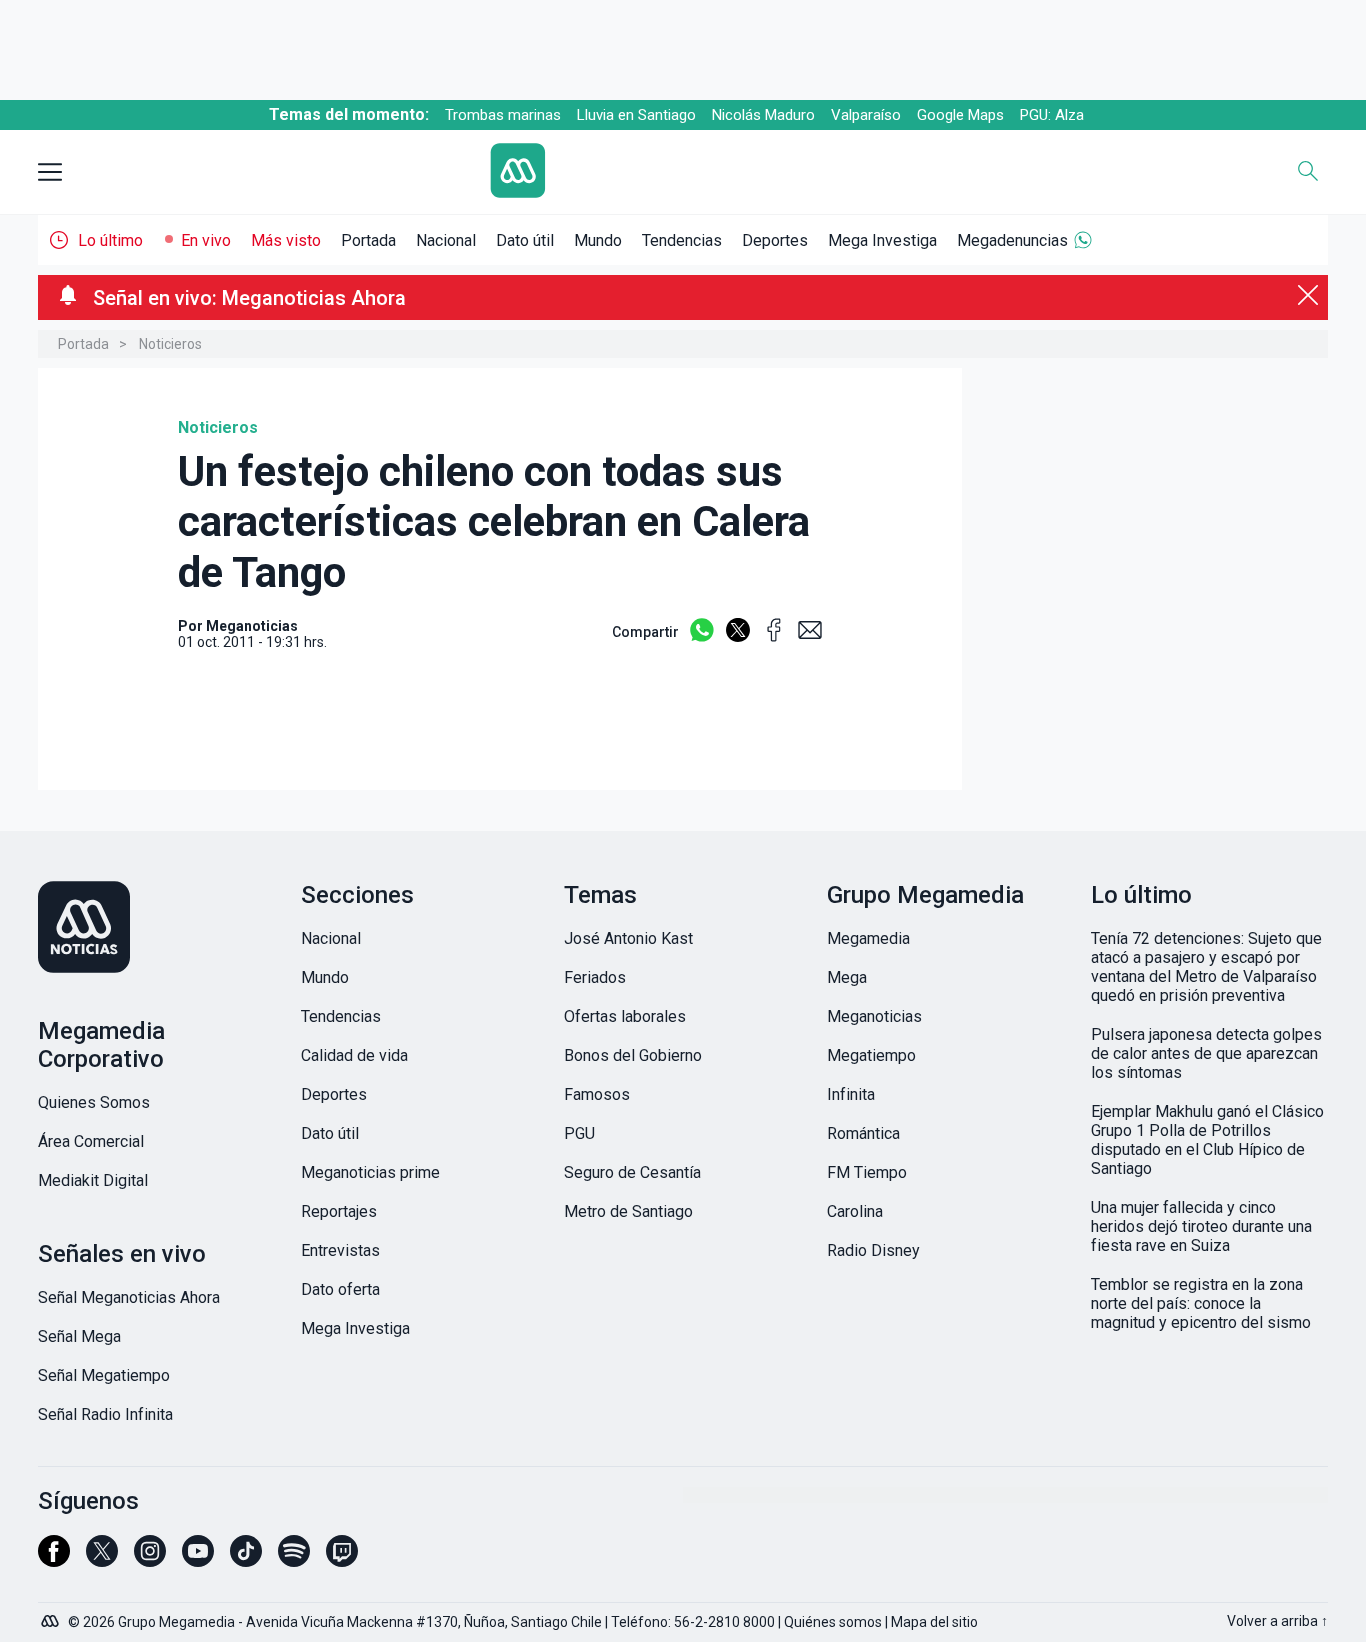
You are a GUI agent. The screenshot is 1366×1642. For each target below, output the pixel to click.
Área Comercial (91, 1141)
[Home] (668, 172)
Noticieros (170, 344)
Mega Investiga (882, 240)
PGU (579, 1133)
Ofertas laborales (625, 1016)
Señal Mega (79, 1336)
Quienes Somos (94, 1102)
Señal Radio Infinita (105, 1414)
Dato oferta (340, 1289)
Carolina (855, 1211)
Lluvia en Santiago (636, 115)
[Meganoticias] (156, 929)
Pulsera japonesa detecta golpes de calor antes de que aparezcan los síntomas (1206, 1053)
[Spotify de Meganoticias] (294, 1560)
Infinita (851, 1094)
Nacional (446, 240)
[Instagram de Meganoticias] (150, 1560)
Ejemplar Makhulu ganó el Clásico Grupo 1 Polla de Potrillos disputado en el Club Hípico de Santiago (1207, 1140)
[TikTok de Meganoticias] (246, 1560)
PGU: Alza (1052, 115)
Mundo (598, 240)
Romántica (863, 1133)
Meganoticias (874, 1016)
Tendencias (682, 240)
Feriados (595, 977)
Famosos (597, 1094)
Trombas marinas (503, 115)
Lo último (110, 240)
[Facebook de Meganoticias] (54, 1560)
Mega (847, 977)
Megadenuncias (1012, 240)
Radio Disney (873, 1250)
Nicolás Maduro (763, 115)
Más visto (286, 240)
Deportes (775, 240)
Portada (368, 240)
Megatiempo (871, 1055)
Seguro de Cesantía (632, 1172)
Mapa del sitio (934, 1622)
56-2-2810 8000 (724, 1622)
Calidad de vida (354, 1055)
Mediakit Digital (93, 1180)
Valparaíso (866, 115)
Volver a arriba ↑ (1277, 1621)
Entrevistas (340, 1250)
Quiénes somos (833, 1622)
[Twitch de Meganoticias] (342, 1560)
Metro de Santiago (628, 1211)
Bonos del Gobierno (633, 1055)
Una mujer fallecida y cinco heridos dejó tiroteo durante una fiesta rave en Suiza (1201, 1226)
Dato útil (525, 240)
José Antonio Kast (628, 938)
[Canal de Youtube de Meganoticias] (198, 1560)
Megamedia (868, 938)
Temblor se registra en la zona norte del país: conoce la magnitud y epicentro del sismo (1201, 1303)
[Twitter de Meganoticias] (102, 1560)
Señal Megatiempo (104, 1375)
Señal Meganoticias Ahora (129, 1297)
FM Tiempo (867, 1172)
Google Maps (960, 115)
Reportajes (339, 1211)
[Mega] (52, 1616)
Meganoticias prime (370, 1172)
